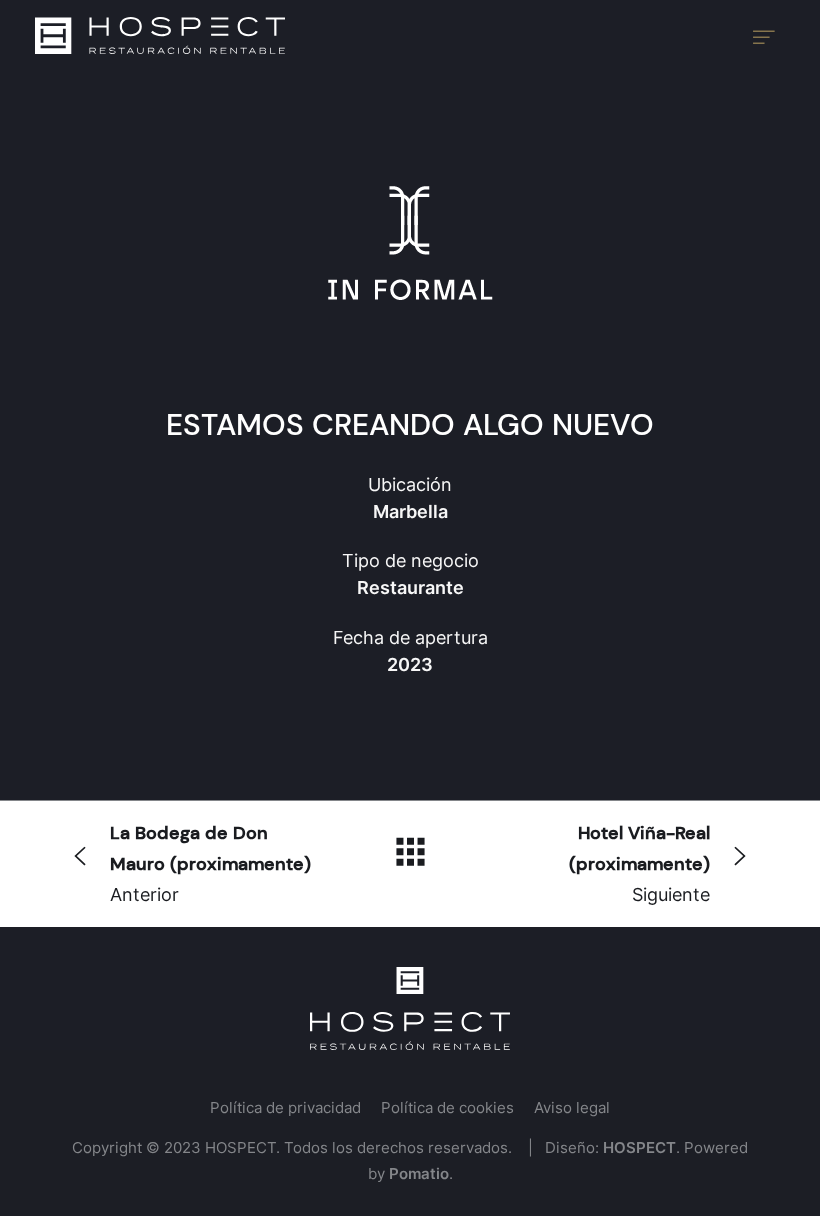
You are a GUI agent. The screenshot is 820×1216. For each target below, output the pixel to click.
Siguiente (639, 862)
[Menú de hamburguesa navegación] (764, 36)
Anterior (210, 862)
